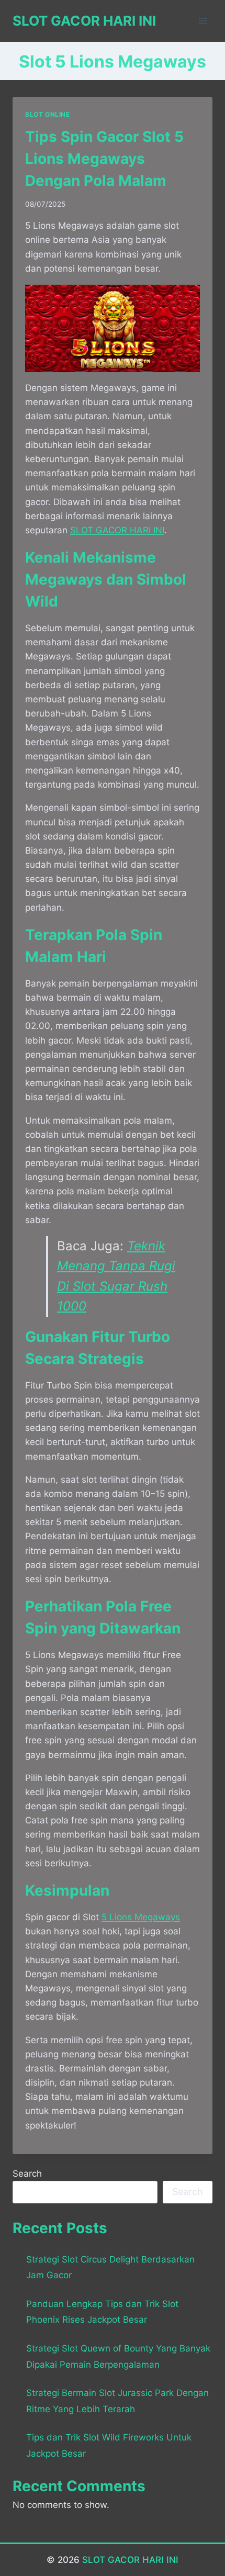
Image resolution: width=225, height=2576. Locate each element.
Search (27, 2174)
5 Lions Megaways (141, 1917)
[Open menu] (203, 21)
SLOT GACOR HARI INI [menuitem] (117, 530)
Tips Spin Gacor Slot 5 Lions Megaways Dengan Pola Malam (104, 159)
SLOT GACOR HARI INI (130, 2560)
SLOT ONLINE (48, 114)
